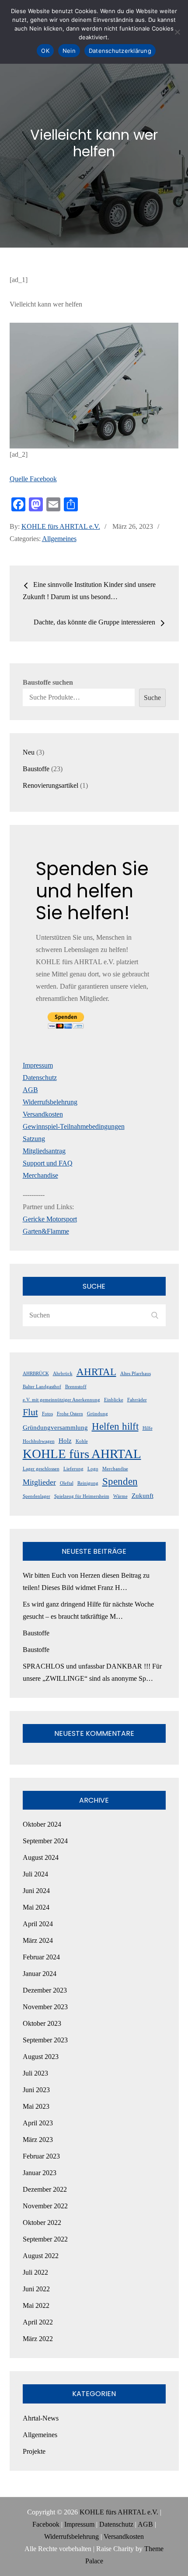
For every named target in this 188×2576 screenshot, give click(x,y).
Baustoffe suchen (48, 682)
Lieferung (73, 1469)
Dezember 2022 (45, 2189)
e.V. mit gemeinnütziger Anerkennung (61, 1400)
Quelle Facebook (33, 479)
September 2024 (45, 1841)
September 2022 (45, 2239)
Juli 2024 (35, 1874)
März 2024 (38, 1940)
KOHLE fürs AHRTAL (82, 1454)
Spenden (120, 1481)
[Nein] (177, 32)
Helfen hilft (115, 1426)
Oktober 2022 (42, 2223)
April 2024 (38, 1924)
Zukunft (143, 1496)
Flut (30, 1412)
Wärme (120, 1496)
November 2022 (45, 2206)
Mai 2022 (36, 2305)
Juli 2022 (35, 2272)
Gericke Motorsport (50, 1219)
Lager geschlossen (41, 1469)
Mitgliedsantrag (44, 1151)
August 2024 (41, 1857)
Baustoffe (36, 1633)
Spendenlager (37, 1496)
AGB (30, 1090)
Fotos (47, 1414)
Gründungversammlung (55, 1428)
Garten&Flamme (46, 1231)
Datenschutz (40, 1078)
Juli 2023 (35, 2073)
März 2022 (38, 2339)
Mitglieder (39, 1482)
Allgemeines (59, 539)
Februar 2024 (41, 1957)
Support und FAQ (48, 1163)
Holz (65, 1441)
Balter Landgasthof (42, 1387)
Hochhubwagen (39, 1441)
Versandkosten (43, 1114)
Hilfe (148, 1428)
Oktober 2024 (42, 1824)
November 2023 (45, 2007)
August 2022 (41, 2256)
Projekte (34, 2451)
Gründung (97, 1414)
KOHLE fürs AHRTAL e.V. (61, 526)
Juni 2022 (36, 2289)
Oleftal (67, 1483)
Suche (152, 698)
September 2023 (45, 2040)
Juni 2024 (36, 1891)
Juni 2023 (36, 2090)
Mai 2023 (36, 2106)
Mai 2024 (36, 1907)
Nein (69, 51)
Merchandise (40, 1175)
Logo (93, 1469)
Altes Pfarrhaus (136, 1374)
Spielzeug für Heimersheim (82, 1496)
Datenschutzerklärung (120, 51)
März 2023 (38, 2140)
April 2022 (38, 2322)
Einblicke (114, 1400)
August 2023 (41, 2057)
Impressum (38, 1065)
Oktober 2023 (42, 2023)
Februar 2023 (41, 2156)
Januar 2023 (40, 2173)
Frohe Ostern (70, 1414)
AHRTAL (96, 1372)
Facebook (46, 2524)
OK (45, 51)
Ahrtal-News (41, 2418)
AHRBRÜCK (36, 1374)
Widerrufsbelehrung (50, 1102)
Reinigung (88, 1483)
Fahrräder (137, 1400)
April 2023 (38, 2123)
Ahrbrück (63, 1374)
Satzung (34, 1139)
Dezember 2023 (45, 1990)
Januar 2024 (40, 1974)
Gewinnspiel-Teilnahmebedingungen (74, 1126)
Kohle (82, 1441)
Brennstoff (76, 1387)
